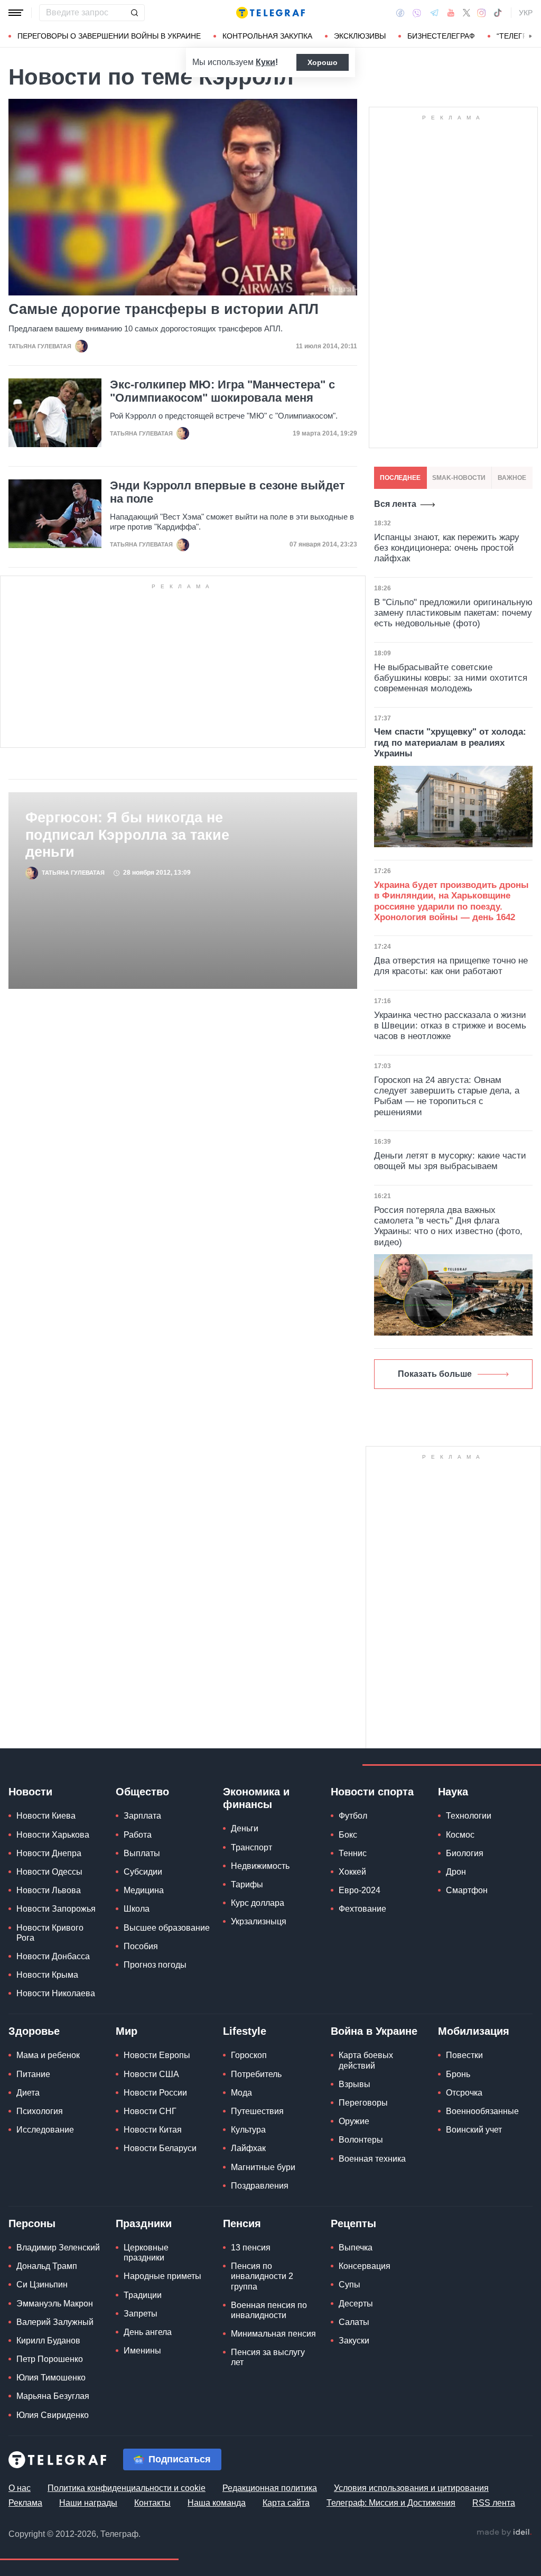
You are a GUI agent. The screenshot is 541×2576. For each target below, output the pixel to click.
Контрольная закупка (267, 36)
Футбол (353, 1816)
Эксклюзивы (360, 36)
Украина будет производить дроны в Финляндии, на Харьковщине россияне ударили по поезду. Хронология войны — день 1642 (451, 901)
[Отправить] (134, 13)
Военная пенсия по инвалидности (269, 2310)
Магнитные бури (263, 2167)
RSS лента (494, 2503)
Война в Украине (374, 2031)
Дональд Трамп (47, 2266)
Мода (241, 2093)
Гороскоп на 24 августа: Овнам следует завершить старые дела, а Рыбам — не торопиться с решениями (447, 1096)
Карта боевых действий (366, 2060)
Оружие (354, 2121)
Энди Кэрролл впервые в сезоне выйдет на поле (227, 492)
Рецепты (353, 2223)
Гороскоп (249, 2055)
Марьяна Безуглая (53, 2396)
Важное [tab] (512, 478)
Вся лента (395, 504)
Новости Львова (49, 1890)
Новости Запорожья (56, 1909)
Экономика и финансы (256, 1798)
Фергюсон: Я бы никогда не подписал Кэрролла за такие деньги (127, 835)
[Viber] (417, 13)
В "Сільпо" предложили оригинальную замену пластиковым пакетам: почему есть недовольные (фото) (453, 613)
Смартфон (467, 1890)
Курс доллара (258, 1903)
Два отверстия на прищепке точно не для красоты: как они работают (451, 966)
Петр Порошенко (50, 2359)
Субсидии (143, 1872)
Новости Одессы (49, 1872)
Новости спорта (372, 1792)
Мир (127, 2031)
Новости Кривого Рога (50, 1933)
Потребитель (256, 2074)
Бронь (458, 2074)
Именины (142, 2351)
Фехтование (362, 1909)
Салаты (354, 2322)
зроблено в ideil (504, 2533)
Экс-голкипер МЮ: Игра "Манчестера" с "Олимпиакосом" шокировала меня (222, 391)
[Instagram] (482, 13)
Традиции (143, 2295)
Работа (138, 1835)
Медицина (144, 1890)
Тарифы (247, 1884)
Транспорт (251, 1847)
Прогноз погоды (155, 1965)
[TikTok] (498, 13)
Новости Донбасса (53, 1956)
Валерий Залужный (55, 2322)
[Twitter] (467, 13)
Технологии (469, 1816)
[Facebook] (400, 13)
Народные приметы (162, 2276)
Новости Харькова (53, 1835)
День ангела (148, 2332)
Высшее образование (167, 1928)
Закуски (354, 2341)
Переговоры (363, 2103)
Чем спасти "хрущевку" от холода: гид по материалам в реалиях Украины (450, 743)
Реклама (25, 2503)
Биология (465, 1853)
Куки (265, 62)
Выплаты (142, 1853)
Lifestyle (245, 2031)
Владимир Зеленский (58, 2248)
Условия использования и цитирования (411, 2488)
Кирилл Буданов (48, 2341)
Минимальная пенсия (273, 2334)
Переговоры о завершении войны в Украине (109, 36)
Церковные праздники (146, 2253)
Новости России (155, 2093)
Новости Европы (157, 2055)
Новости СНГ (150, 2111)
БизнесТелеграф (441, 36)
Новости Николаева (56, 1993)
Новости (30, 1792)
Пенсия (242, 2223)
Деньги (245, 1828)
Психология (40, 2111)
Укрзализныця (259, 1921)
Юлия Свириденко (53, 2415)
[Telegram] (434, 13)
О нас (20, 2488)
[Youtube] (451, 13)
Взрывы (355, 2084)
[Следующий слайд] (530, 36)
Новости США (151, 2074)
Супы (349, 2285)
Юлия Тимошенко (51, 2378)
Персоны (32, 2223)
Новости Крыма (47, 1975)
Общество (142, 1792)
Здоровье (34, 2031)
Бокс (348, 1835)
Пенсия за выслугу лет (268, 2357)
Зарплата (142, 1816)
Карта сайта (286, 2503)
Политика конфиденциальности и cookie (127, 2488)
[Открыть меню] (16, 13)
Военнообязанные (482, 2111)
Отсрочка (464, 2093)
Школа (137, 1909)
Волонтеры (361, 2140)
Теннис (353, 1853)
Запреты (141, 2314)
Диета (28, 2093)
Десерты (356, 2304)
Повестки (464, 2055)
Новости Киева (46, 1816)
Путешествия (257, 2111)
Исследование (45, 2130)
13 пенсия (251, 2248)
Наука (453, 1792)
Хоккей (352, 1872)
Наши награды (88, 2503)
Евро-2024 (360, 1890)
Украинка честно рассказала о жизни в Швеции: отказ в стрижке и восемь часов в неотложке (450, 1026)
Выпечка (356, 2248)
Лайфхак (248, 2148)
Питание (33, 2074)
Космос (460, 1835)
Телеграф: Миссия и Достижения (391, 2503)
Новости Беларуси (160, 2148)
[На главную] (270, 13)
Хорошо (323, 62)
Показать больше (435, 1374)
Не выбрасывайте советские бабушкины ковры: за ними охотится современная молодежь (451, 678)
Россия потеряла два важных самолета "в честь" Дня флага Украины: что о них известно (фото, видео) (448, 1226)
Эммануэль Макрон (55, 2304)
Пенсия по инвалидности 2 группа (262, 2276)
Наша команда (217, 2503)
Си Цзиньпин (42, 2285)
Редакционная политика (270, 2488)
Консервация (365, 2266)
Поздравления (260, 2186)
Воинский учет (474, 2130)
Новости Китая (153, 2130)
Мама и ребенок (48, 2055)
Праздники (144, 2223)
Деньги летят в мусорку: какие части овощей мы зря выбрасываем (450, 1161)
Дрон (456, 1872)
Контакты (152, 2503)
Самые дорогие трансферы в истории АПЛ (164, 309)
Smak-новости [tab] (459, 478)
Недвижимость (260, 1866)
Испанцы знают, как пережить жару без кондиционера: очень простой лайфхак (447, 548)
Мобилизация (474, 2031)
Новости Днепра (49, 1853)
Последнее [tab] (400, 478)
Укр (526, 13)
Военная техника (372, 2159)
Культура (248, 2130)
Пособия (141, 1946)
